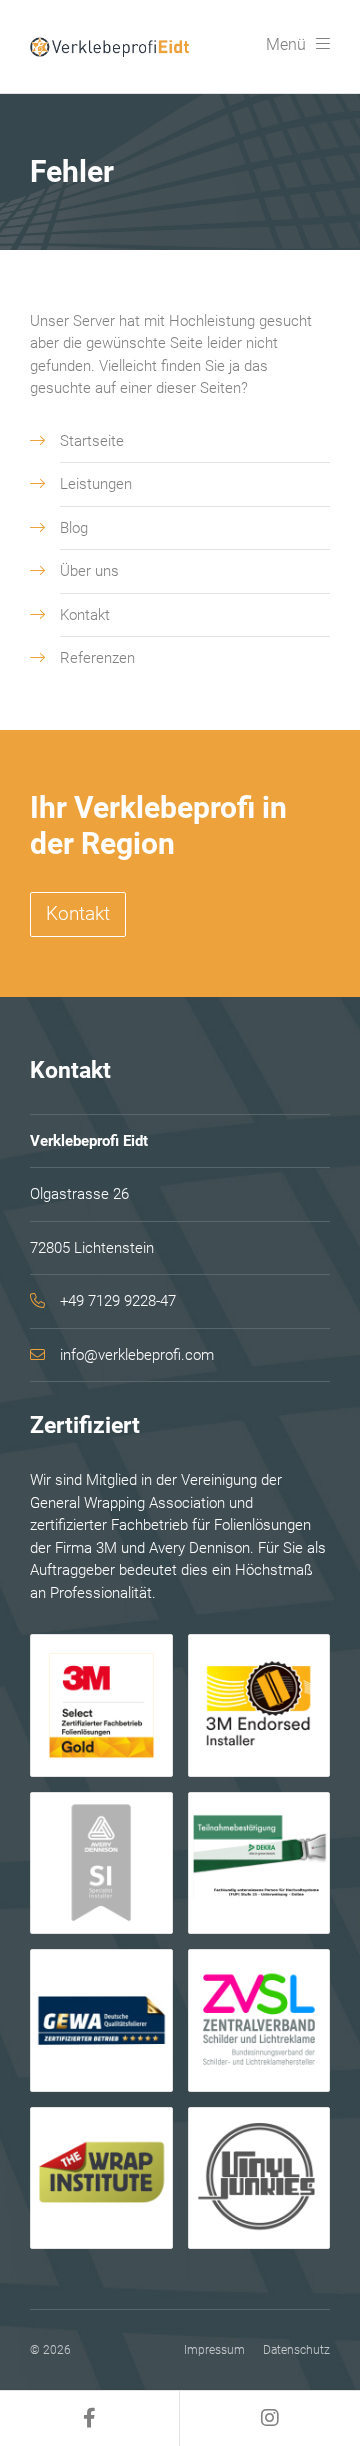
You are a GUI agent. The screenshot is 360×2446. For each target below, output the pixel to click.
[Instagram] (270, 2418)
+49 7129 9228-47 (118, 1301)
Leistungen (96, 484)
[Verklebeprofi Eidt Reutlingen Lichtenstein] (112, 46)
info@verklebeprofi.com (137, 1355)
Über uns (89, 571)
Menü (286, 44)
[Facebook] (90, 2418)
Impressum (214, 2350)
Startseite (92, 441)
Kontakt (85, 615)
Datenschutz (296, 2350)
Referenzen (97, 658)
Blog (74, 528)
